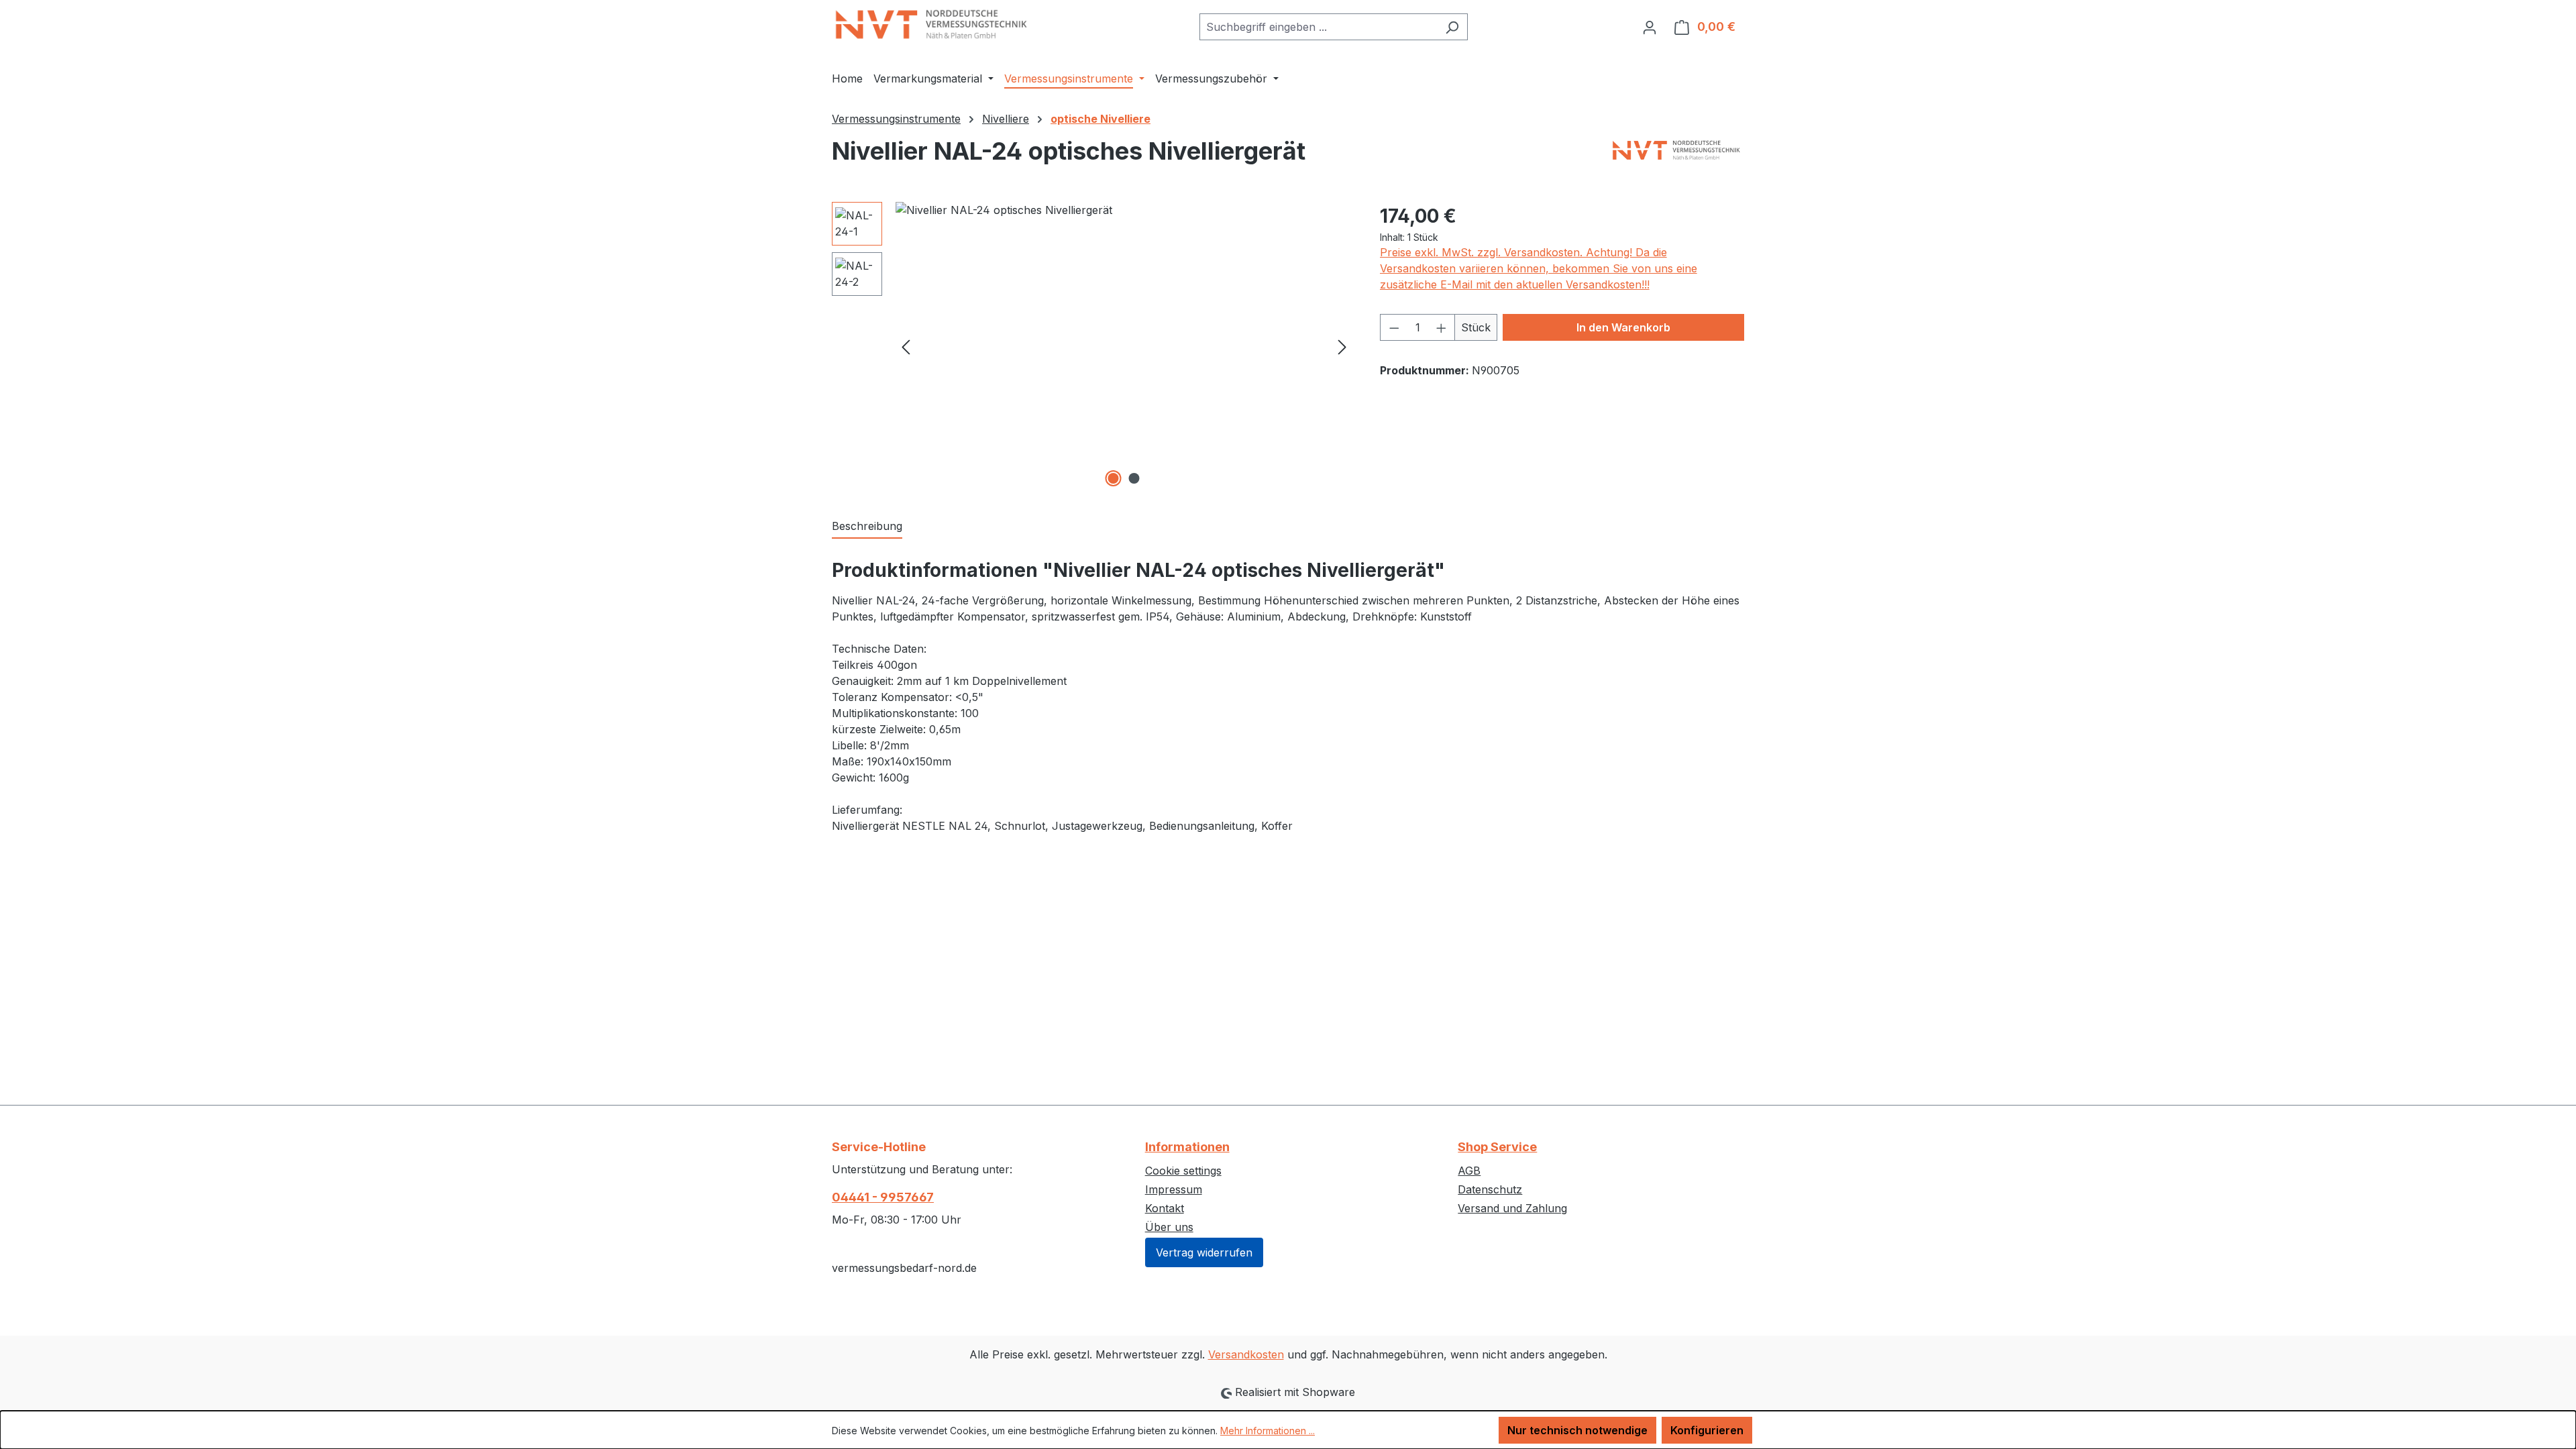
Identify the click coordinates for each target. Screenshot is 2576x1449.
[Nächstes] (1342, 346)
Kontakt (1165, 1208)
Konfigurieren (1707, 1430)
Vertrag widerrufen (1204, 1252)
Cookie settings (1183, 1171)
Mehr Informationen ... (1268, 1431)
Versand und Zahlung (1512, 1208)
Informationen (1187, 1147)
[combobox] (1318, 27)
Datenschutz (1490, 1189)
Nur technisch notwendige (1577, 1430)
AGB (1469, 1171)
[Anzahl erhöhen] (1442, 327)
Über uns (1169, 1227)
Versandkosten (1246, 1354)
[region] (1092, 346)
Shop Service (1497, 1147)
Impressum (1174, 1189)
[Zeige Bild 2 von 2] (1134, 478)
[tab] (867, 527)
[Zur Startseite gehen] (932, 24)
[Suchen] (1452, 27)
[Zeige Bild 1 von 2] (1114, 478)
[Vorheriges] (906, 346)
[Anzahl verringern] (1394, 327)
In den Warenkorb (1623, 327)
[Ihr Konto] (1650, 27)
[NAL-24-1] (1124, 346)
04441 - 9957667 (883, 1197)
